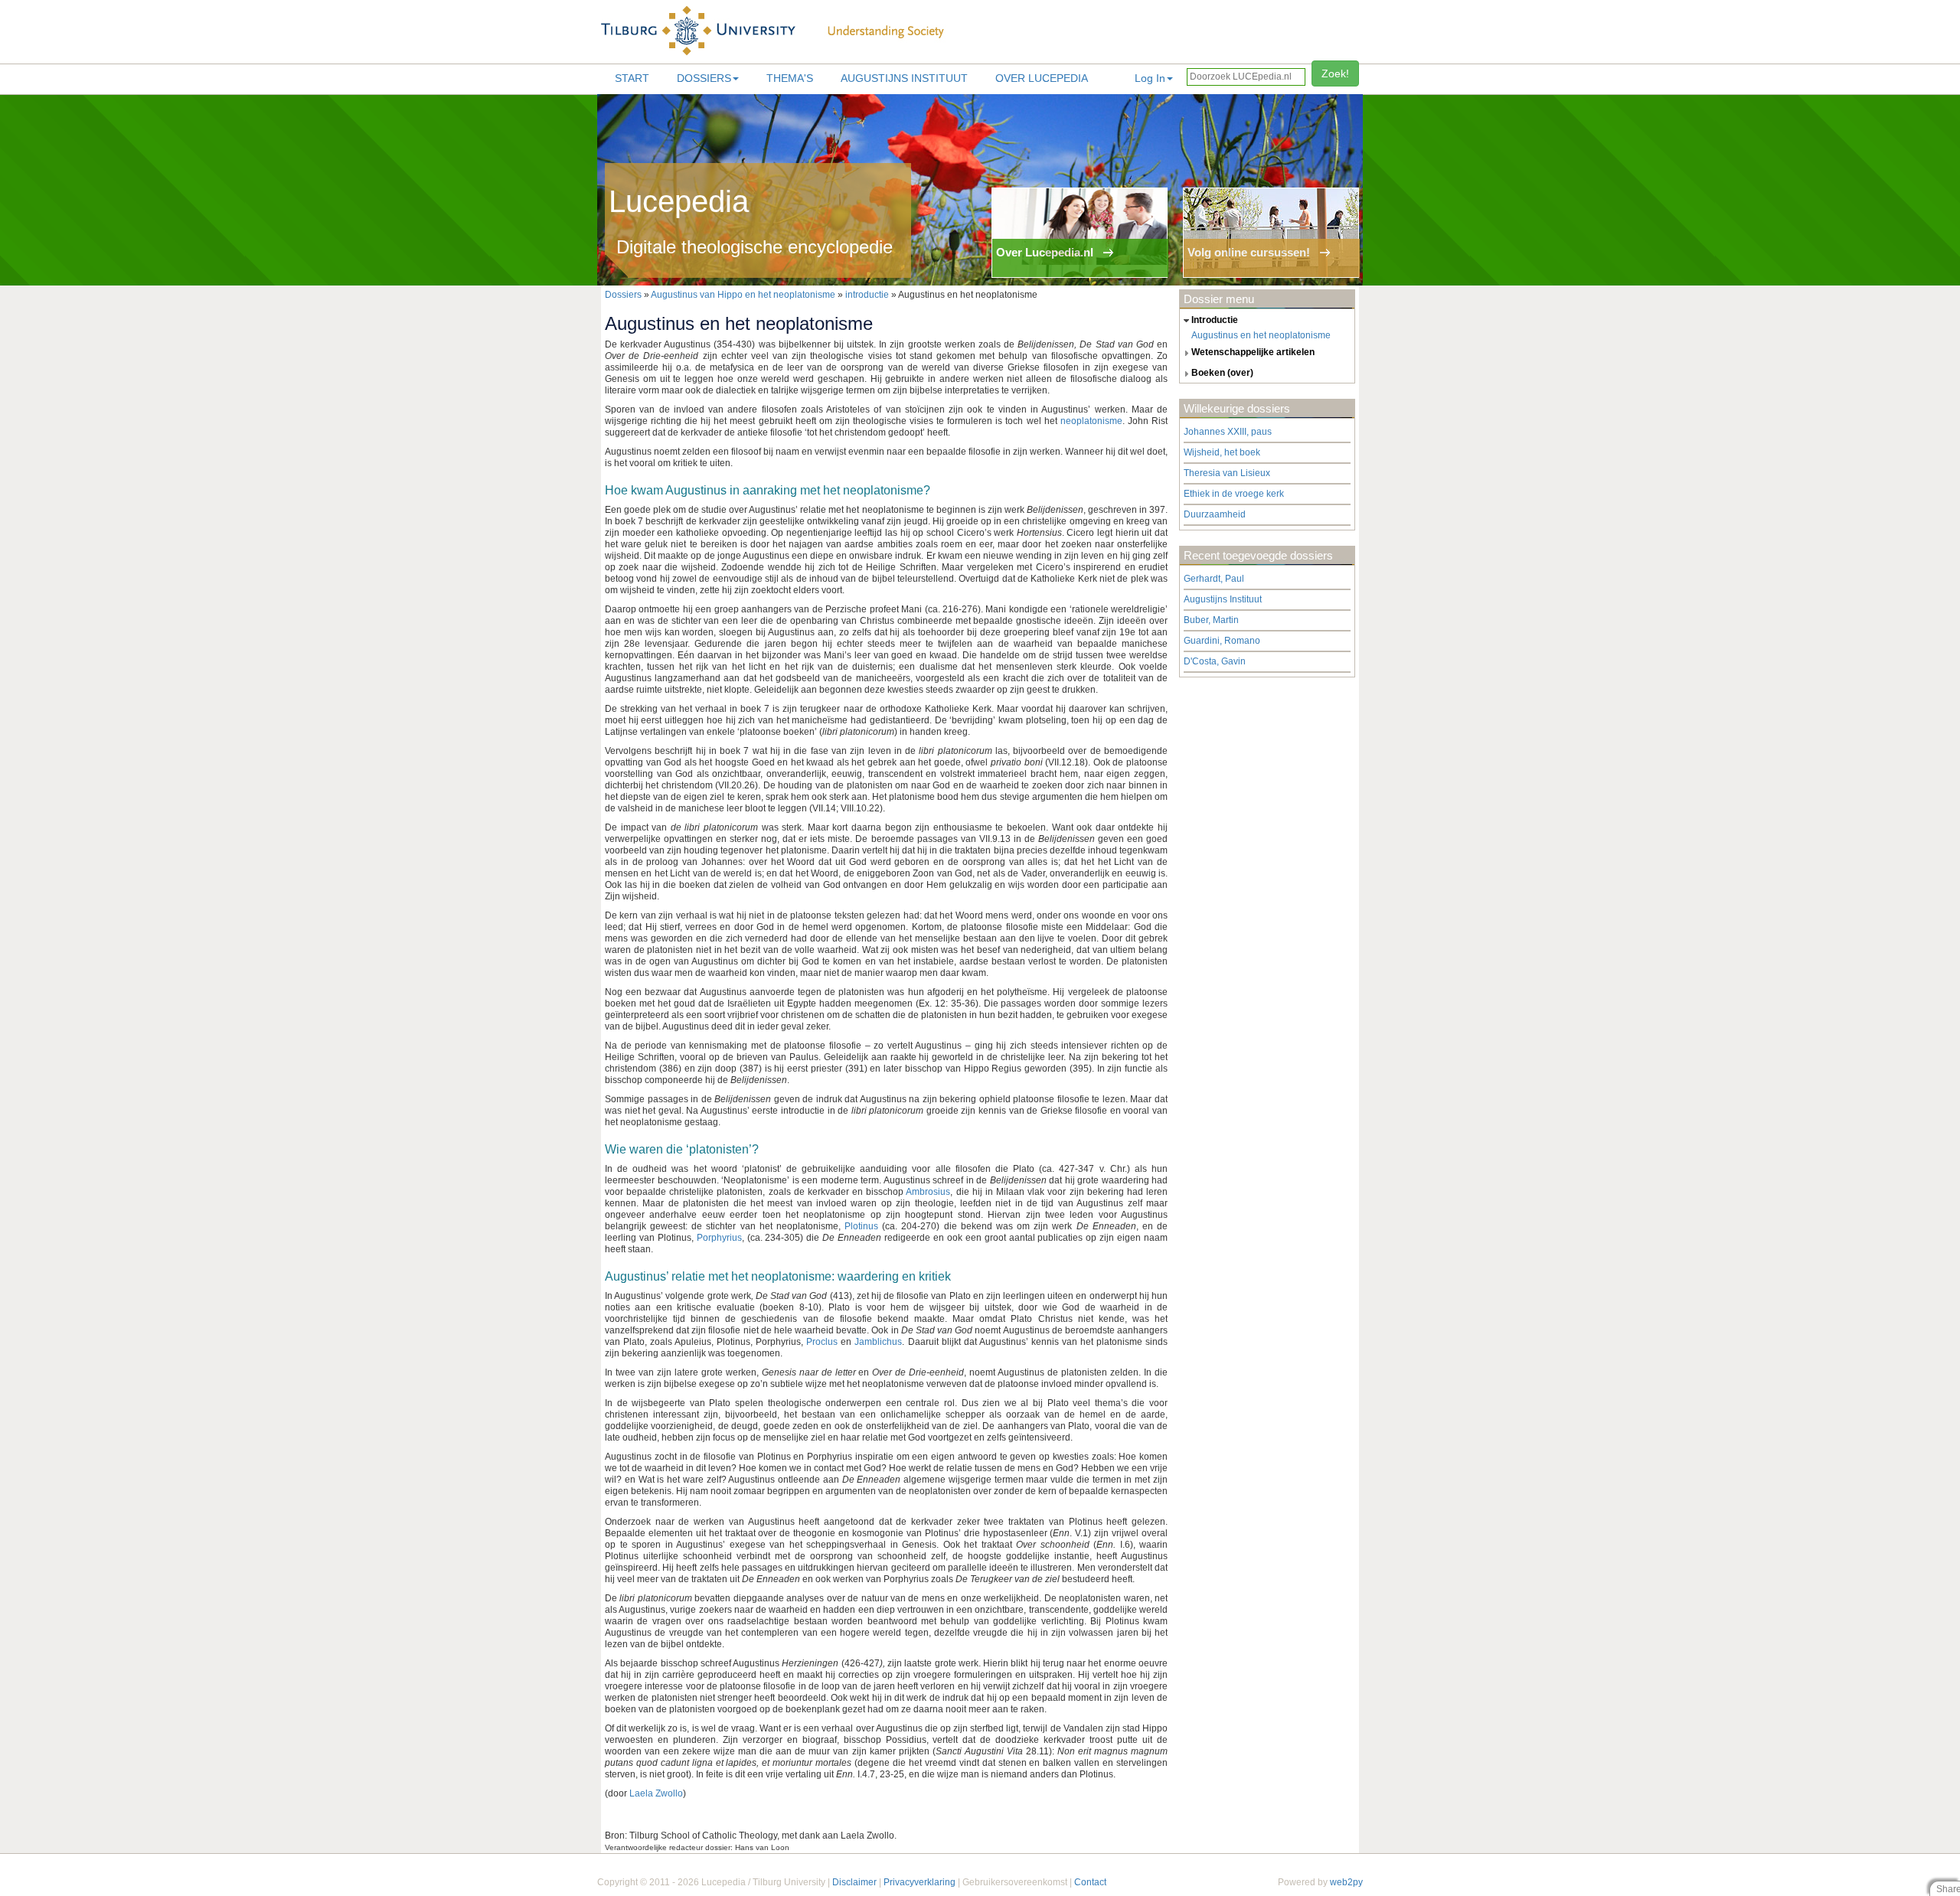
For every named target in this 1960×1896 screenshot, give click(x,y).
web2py (1346, 1882)
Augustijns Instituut (904, 78)
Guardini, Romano (1222, 641)
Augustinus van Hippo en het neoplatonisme (744, 295)
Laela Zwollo (656, 1793)
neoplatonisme (1091, 421)
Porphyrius (719, 1238)
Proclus (822, 1342)
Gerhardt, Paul (1214, 579)
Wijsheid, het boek (1222, 452)
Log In (1150, 78)
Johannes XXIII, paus (1228, 432)
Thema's (790, 78)
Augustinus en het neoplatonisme (1261, 335)
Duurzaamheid (1215, 514)
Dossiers (704, 78)
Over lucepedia (1042, 78)
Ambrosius (928, 1192)
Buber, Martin (1211, 620)
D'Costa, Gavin (1215, 661)
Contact (1090, 1882)
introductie (867, 295)
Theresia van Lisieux (1227, 473)
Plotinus (861, 1226)
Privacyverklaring (920, 1882)
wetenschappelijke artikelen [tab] (1253, 352)
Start (632, 78)
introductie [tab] (1215, 320)
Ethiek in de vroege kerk (1234, 494)
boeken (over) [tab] (1222, 373)
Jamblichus (878, 1342)
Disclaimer (854, 1882)
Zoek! (1335, 73)
